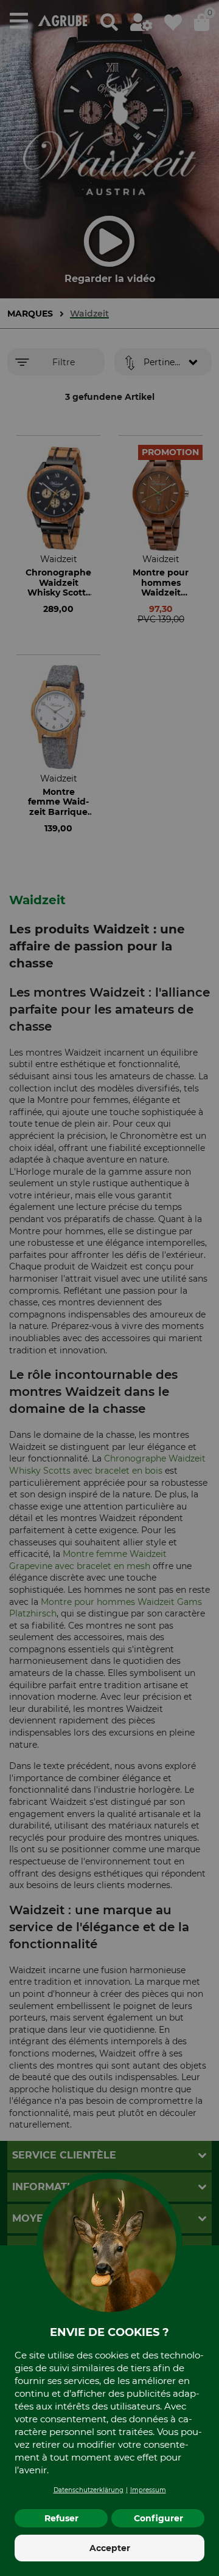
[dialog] (109, 1288)
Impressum (148, 2490)
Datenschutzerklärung (89, 2490)
